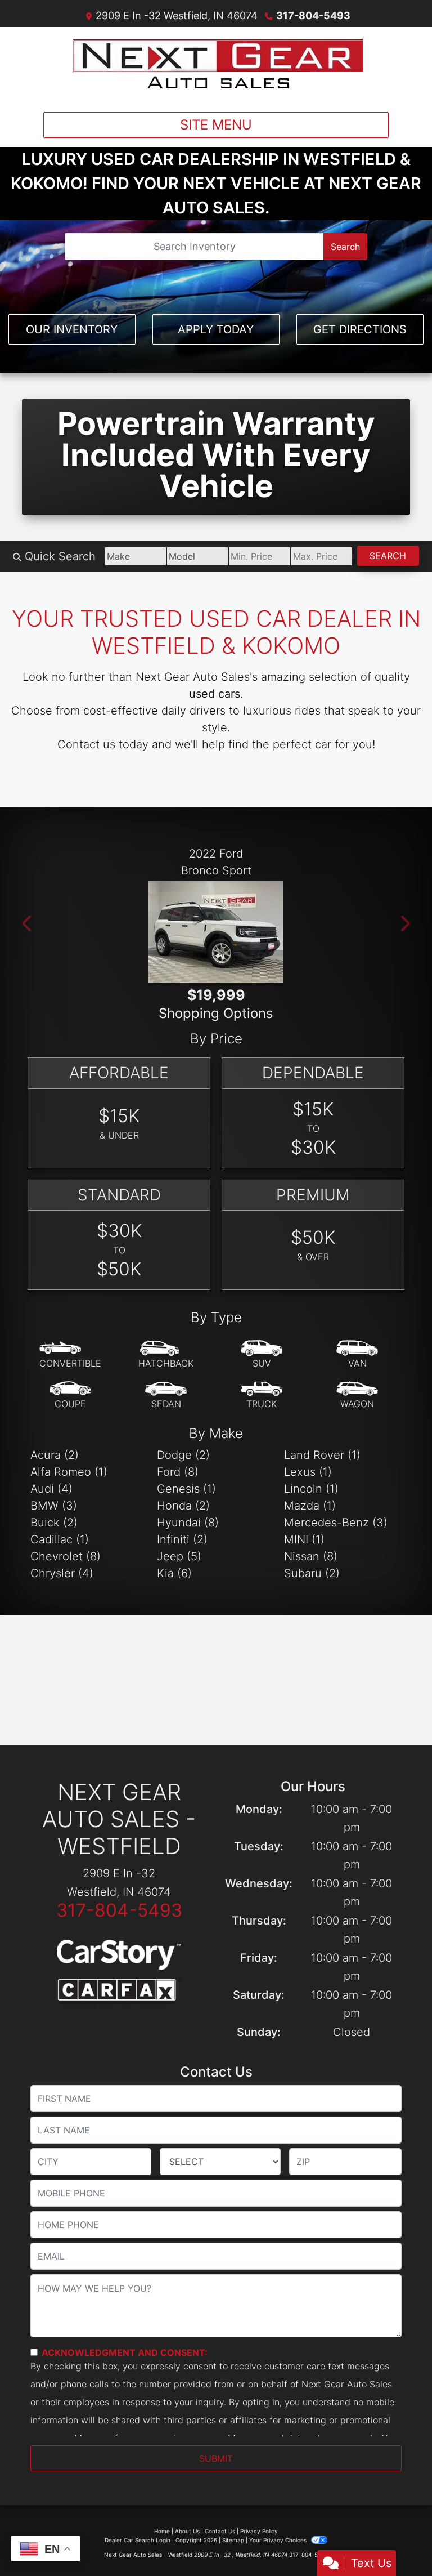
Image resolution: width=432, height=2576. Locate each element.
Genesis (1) (186, 1489)
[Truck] (262, 1395)
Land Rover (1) (322, 1455)
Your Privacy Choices (279, 2540)
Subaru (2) (312, 1573)
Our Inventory (72, 329)
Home (162, 2531)
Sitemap (233, 2540)
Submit (216, 2458)
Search (345, 247)
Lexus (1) (308, 1472)
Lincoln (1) (311, 1489)
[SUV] (262, 1355)
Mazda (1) (310, 1506)
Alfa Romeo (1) (69, 1472)
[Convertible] (70, 1355)
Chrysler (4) (62, 1573)
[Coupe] (70, 1395)
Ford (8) (178, 1472)
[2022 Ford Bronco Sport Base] (216, 932)
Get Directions (360, 329)
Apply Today (216, 329)
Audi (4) (51, 1489)
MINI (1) (304, 1539)
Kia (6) (174, 1573)
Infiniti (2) (182, 1539)
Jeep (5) (179, 1556)
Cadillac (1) (60, 1539)
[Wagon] (357, 1395)
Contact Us (220, 2531)
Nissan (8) (311, 1556)
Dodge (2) (183, 1455)
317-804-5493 (313, 15)
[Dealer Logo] (216, 65)
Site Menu (216, 125)
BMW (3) (54, 1506)
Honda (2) (183, 1506)
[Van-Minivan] (357, 1355)
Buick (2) (54, 1523)
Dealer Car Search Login (138, 2540)
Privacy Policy (259, 2531)
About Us (187, 2531)
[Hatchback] (166, 1355)
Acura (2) (55, 1455)
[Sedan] (166, 1395)
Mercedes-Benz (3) (336, 1523)
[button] (28, 923)
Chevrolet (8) (66, 1556)
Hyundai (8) (188, 1523)
